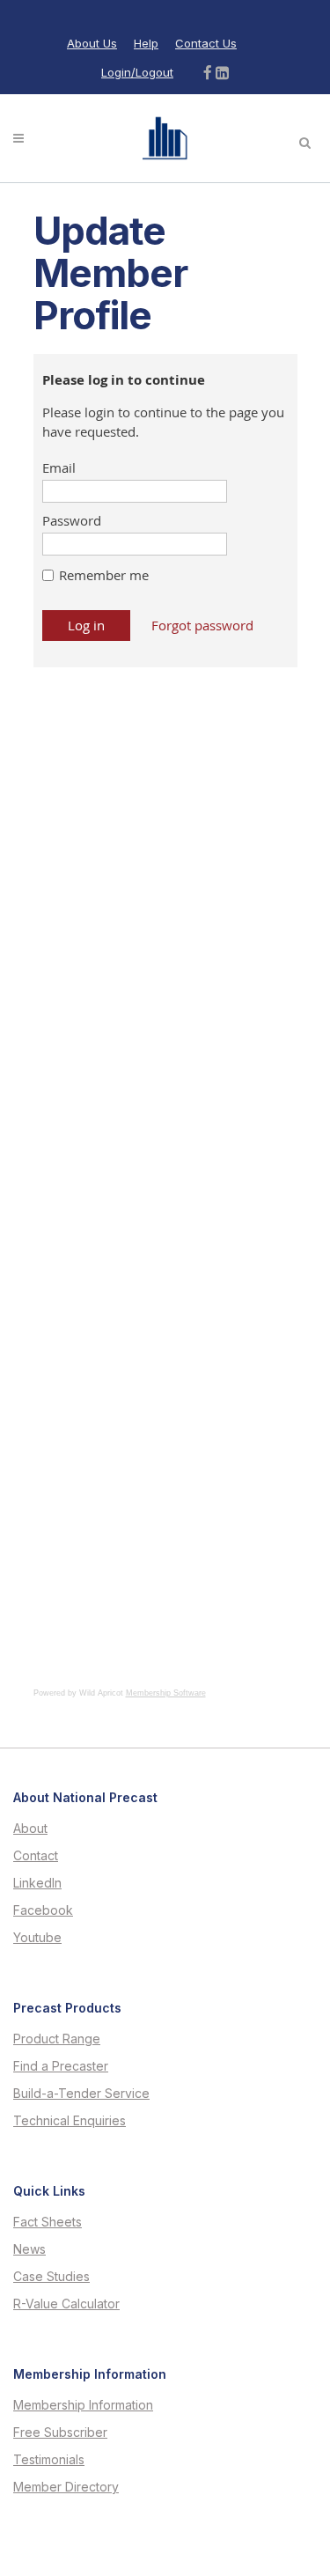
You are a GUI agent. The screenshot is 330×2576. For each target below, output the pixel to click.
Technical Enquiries (70, 2121)
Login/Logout (137, 72)
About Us (92, 43)
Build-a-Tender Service (81, 2094)
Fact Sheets (48, 2222)
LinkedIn (37, 1883)
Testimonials (49, 2460)
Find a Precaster (61, 2066)
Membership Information (83, 2405)
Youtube (37, 1938)
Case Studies (51, 2277)
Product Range (57, 2039)
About (30, 1829)
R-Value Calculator (66, 2304)
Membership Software (166, 1693)
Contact (36, 1856)
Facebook (43, 1910)
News (29, 2249)
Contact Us (206, 43)
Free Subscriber (60, 2432)
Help (146, 43)
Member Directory (66, 2487)
